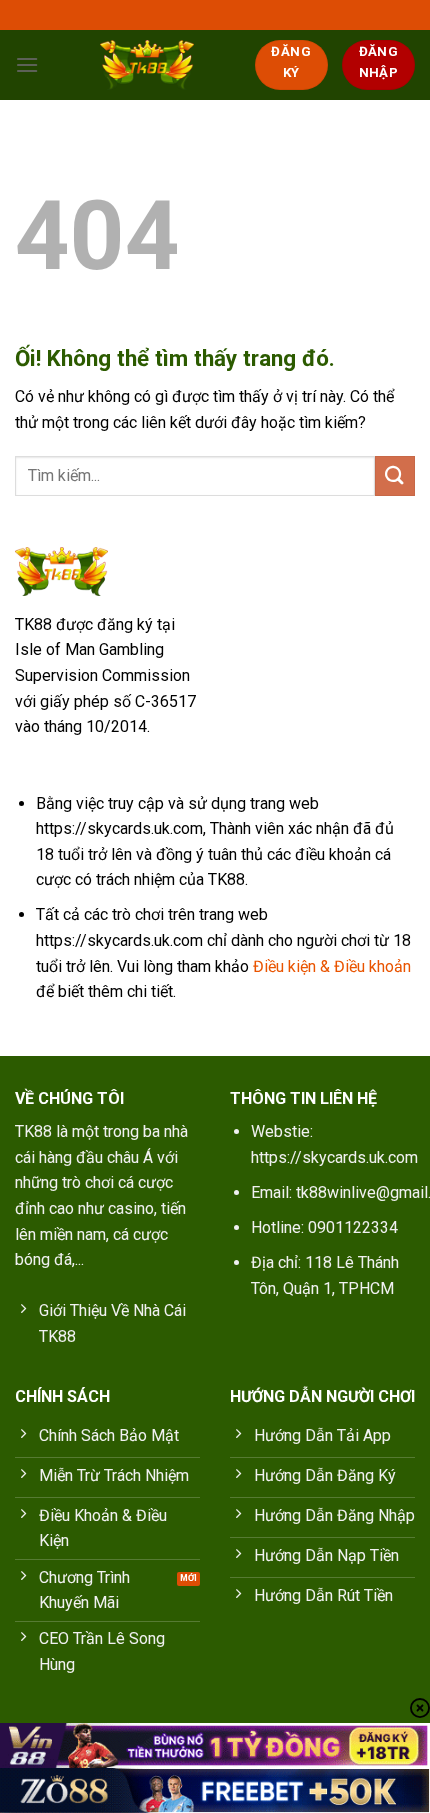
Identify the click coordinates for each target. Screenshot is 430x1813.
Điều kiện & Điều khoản (332, 966)
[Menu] (27, 64)
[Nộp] (395, 475)
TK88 (33, 1131)
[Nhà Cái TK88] (146, 65)
